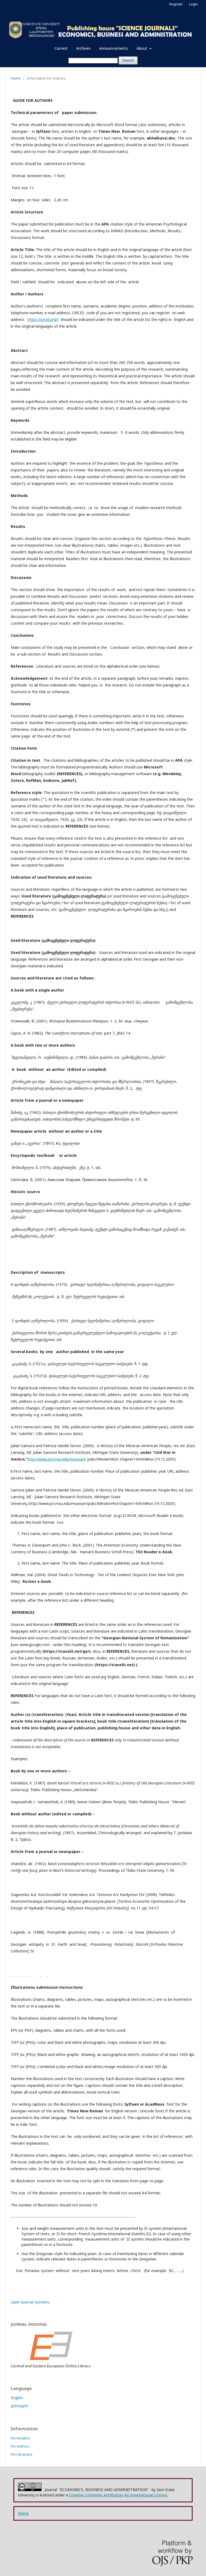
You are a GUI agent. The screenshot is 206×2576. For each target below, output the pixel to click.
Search (128, 60)
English (17, 2398)
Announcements (114, 48)
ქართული (19, 2406)
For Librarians (22, 2454)
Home (16, 78)
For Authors (20, 2446)
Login (194, 4)
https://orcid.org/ (42, 319)
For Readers (21, 2438)
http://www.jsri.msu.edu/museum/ (57, 1459)
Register (176, 4)
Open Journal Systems (30, 2302)
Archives (83, 48)
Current (61, 48)
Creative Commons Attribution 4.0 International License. (118, 2495)
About (142, 48)
